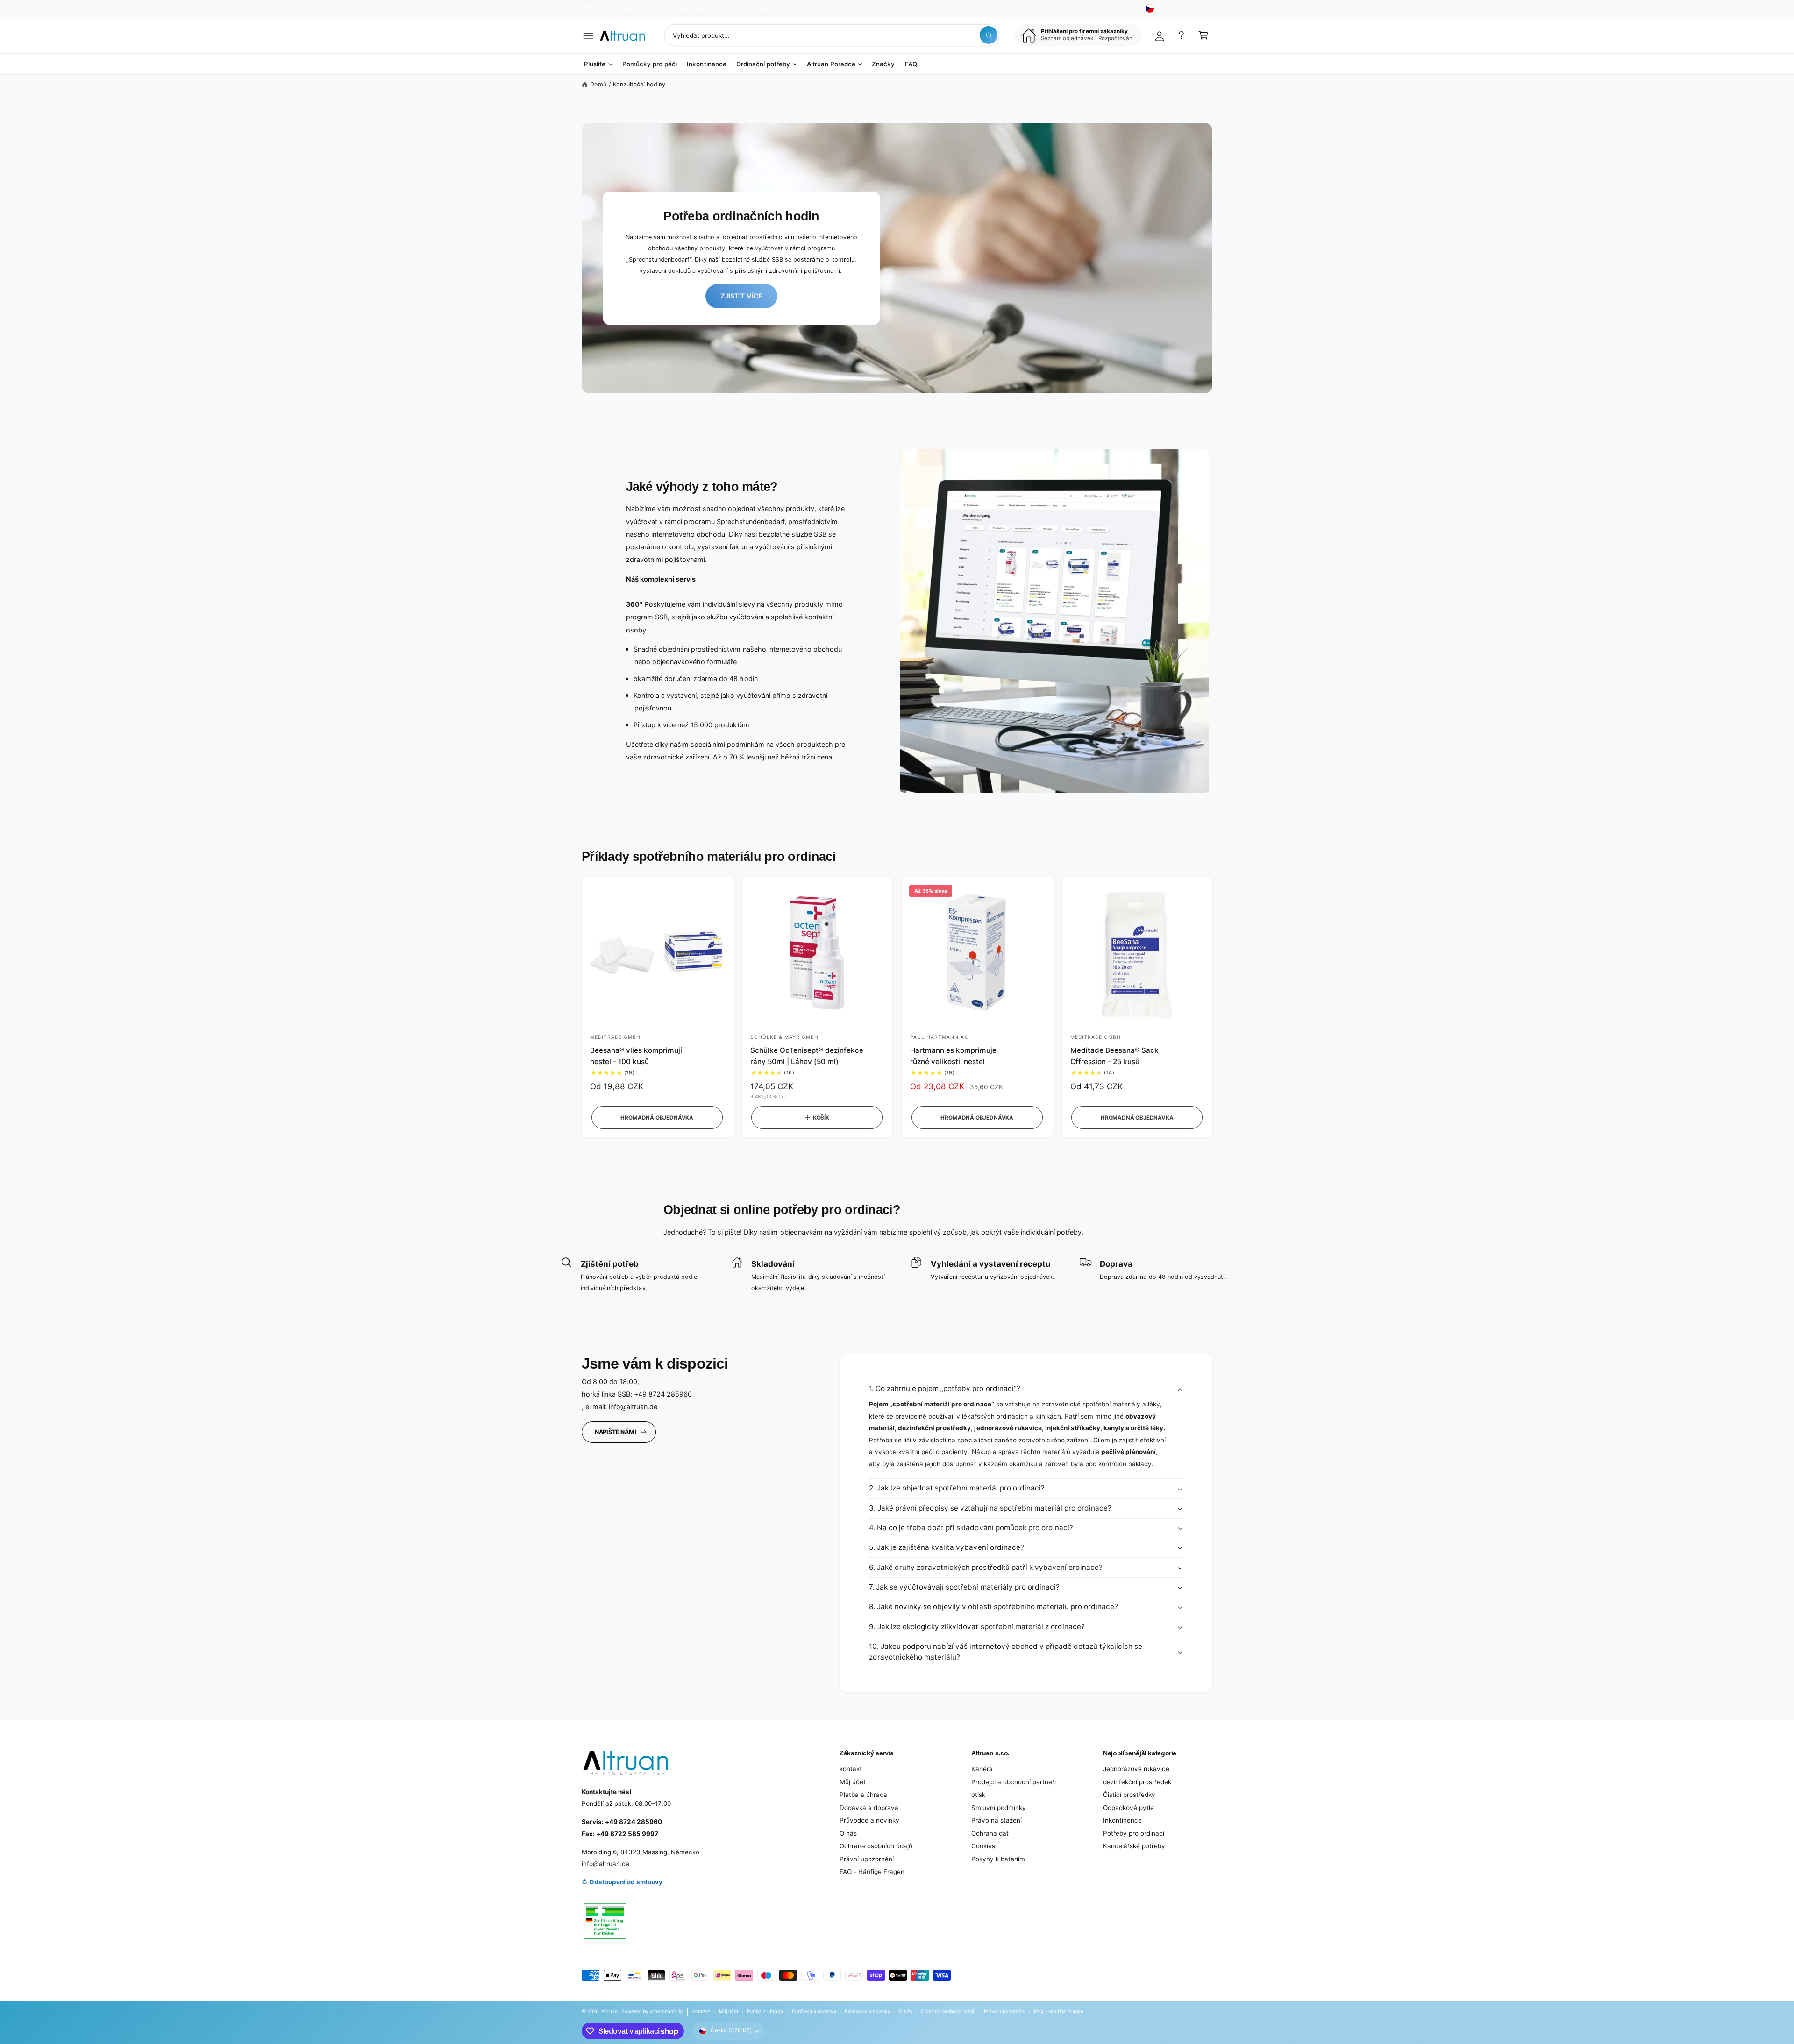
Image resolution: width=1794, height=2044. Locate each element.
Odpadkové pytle (1128, 1808)
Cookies (983, 1846)
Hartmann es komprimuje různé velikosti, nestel (953, 1056)
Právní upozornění (867, 1859)
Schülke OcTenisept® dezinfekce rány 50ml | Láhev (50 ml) (807, 1056)
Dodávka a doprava (869, 1808)
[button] (588, 35)
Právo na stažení (997, 1820)
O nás (848, 1833)
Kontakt (972, 8)
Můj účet (853, 1782)
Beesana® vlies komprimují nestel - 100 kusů (636, 1056)
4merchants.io (666, 2011)
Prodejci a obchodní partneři (1014, 1782)
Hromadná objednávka (657, 1118)
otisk (978, 1795)
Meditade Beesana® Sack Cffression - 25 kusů (1114, 1056)
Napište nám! (616, 1432)
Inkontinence (1122, 1820)
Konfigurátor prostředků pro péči (1042, 8)
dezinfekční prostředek (1137, 1782)
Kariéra (982, 1769)
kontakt (851, 1769)
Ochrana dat (990, 1833)
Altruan (609, 2011)
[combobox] (832, 35)
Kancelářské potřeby (1134, 1846)
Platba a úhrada (863, 1795)
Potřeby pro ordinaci (1134, 1833)
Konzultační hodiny (639, 84)
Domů (598, 84)
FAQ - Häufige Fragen (872, 1872)
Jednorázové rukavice (1136, 1769)
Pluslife (595, 64)
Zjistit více (741, 296)
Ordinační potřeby (763, 64)
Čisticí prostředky (1129, 1795)
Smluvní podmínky (999, 1808)
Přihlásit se (1116, 8)
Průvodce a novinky (869, 1820)
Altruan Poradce (831, 64)
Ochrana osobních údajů (876, 1846)
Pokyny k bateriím (998, 1859)
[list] (897, 1275)
